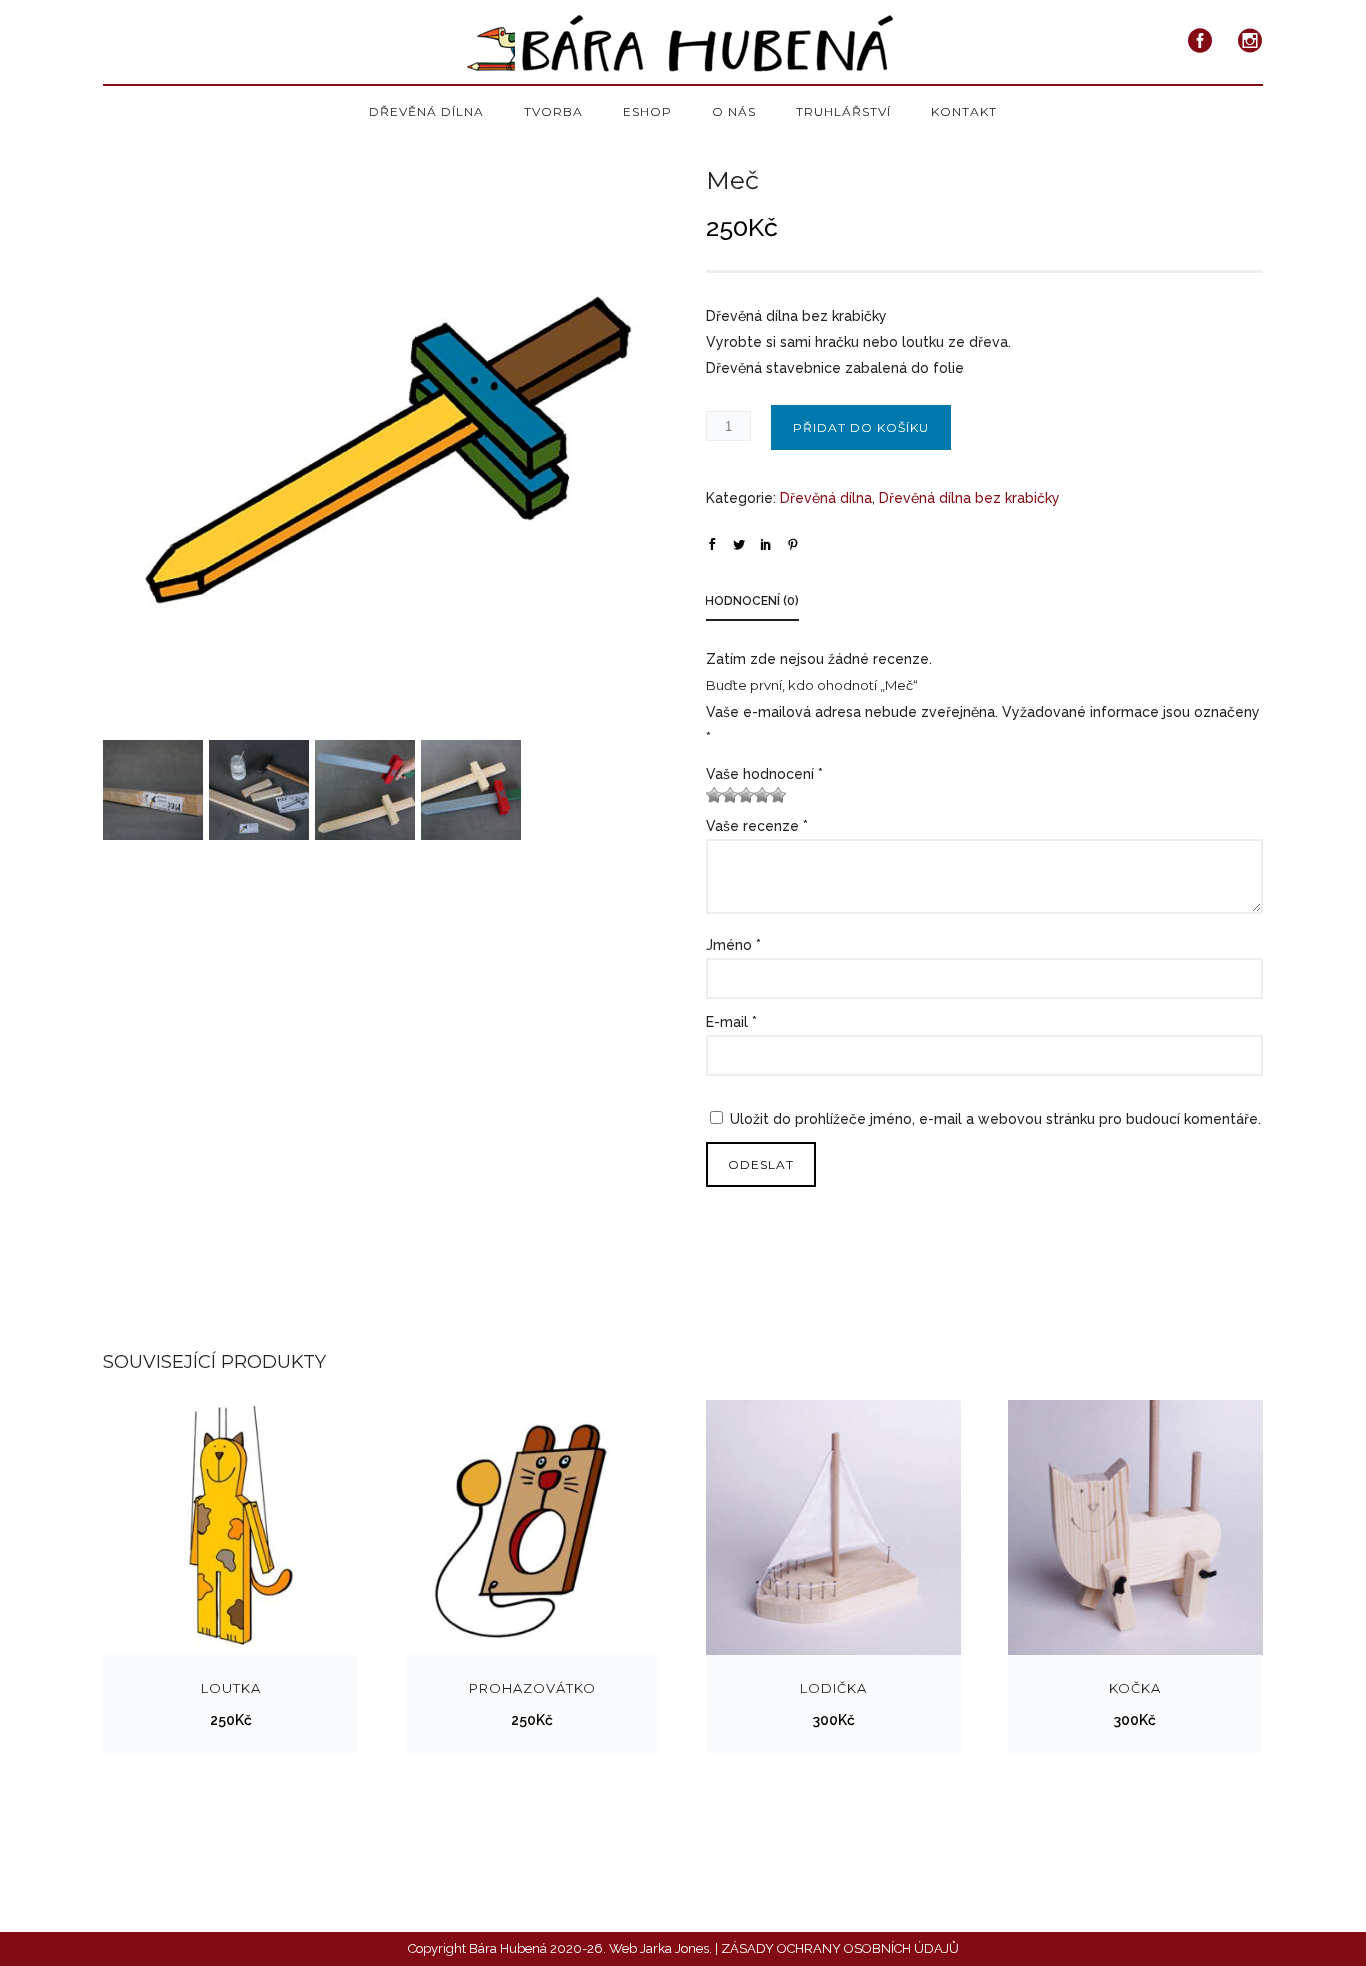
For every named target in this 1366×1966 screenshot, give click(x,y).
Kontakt (964, 111)
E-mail (731, 1022)
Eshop (647, 111)
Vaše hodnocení (764, 774)
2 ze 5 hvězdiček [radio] (722, 795)
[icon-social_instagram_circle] (1250, 41)
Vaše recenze (757, 826)
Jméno (733, 945)
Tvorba (553, 111)
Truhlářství (843, 111)
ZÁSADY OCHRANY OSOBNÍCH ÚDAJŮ (840, 1948)
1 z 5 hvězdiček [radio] (714, 795)
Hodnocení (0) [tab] (752, 601)
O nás (734, 111)
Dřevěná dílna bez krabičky (969, 498)
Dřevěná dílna (426, 111)
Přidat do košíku (861, 427)
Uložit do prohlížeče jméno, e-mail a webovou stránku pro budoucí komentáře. (995, 1119)
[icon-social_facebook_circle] (1205, 41)
